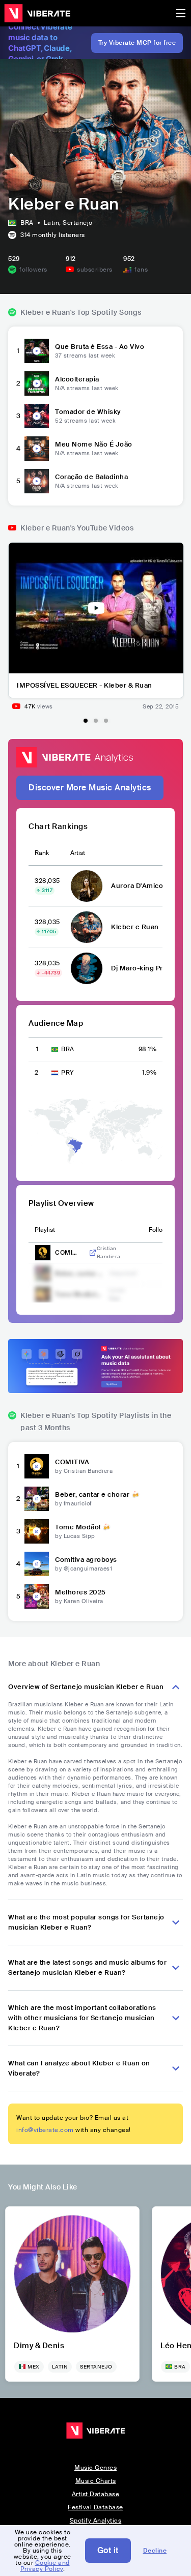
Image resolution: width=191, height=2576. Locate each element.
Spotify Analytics (96, 2521)
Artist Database (96, 2494)
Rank (42, 853)
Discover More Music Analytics (90, 788)
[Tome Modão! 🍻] (37, 1531)
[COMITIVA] (37, 1466)
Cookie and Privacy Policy (45, 2566)
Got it (108, 2550)
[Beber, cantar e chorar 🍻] (37, 1499)
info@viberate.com (45, 2130)
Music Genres (95, 2468)
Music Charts (96, 2481)
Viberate (37, 13)
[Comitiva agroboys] (37, 1564)
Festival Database (95, 2507)
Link (93, 1253)
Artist (78, 853)
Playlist (45, 1230)
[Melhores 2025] (37, 1596)
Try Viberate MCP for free (137, 43)
